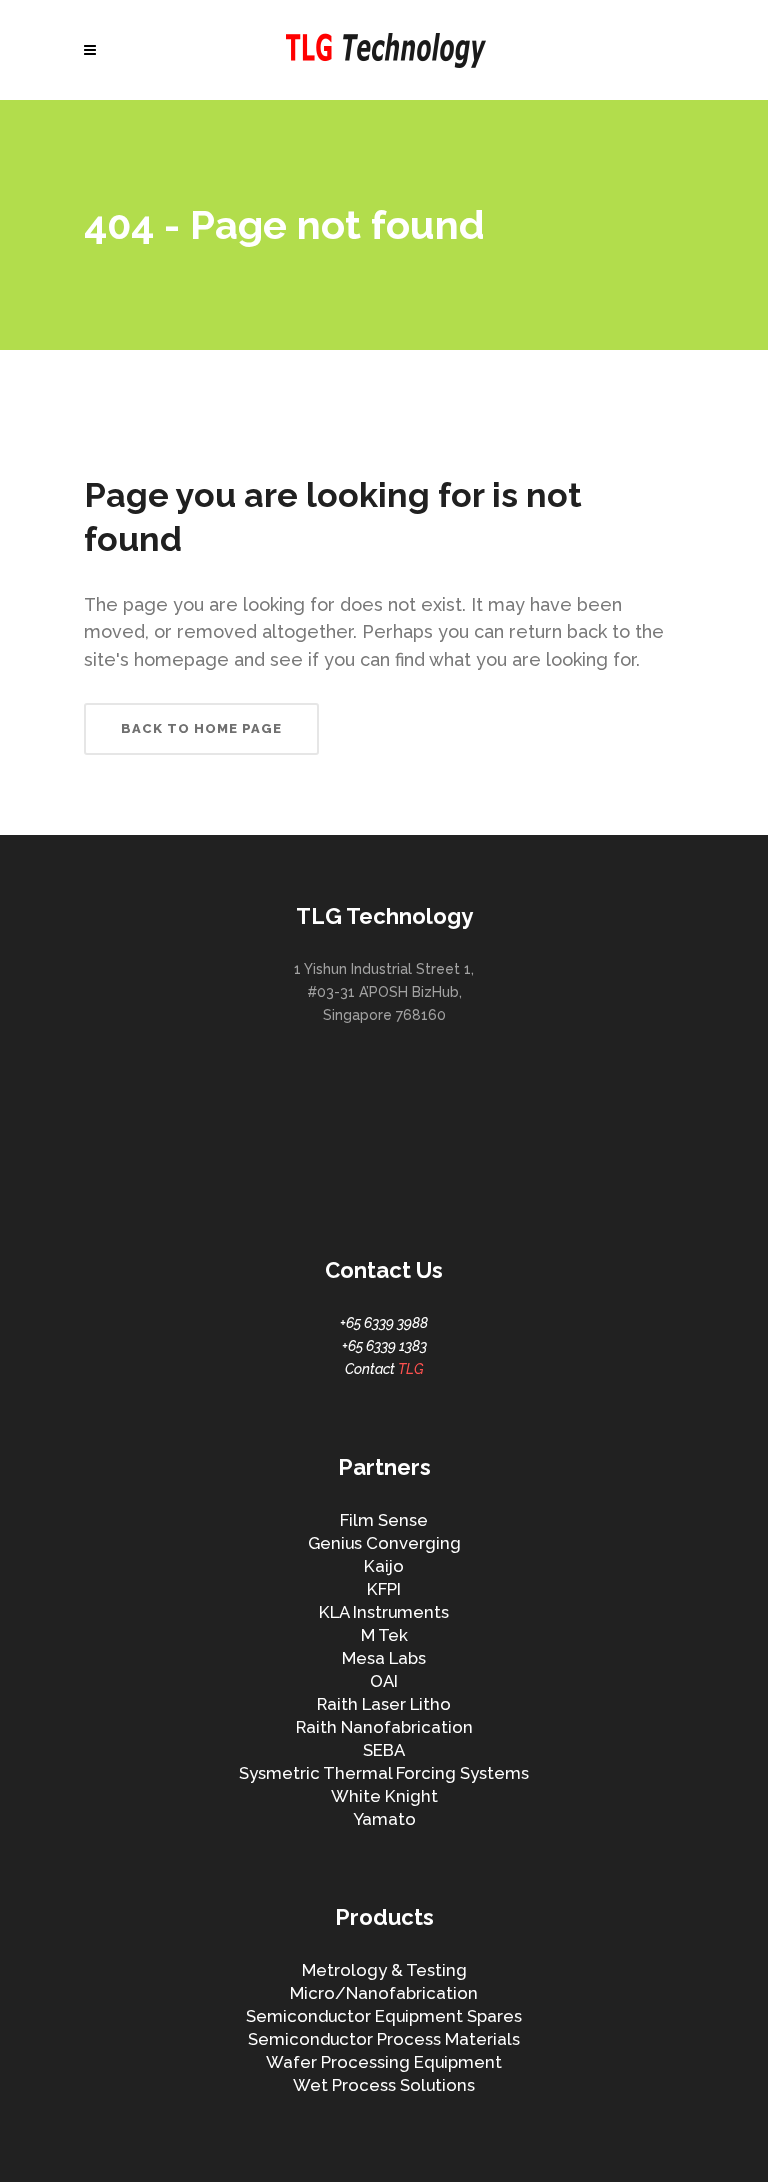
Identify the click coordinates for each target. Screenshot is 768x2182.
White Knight (384, 1796)
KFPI (384, 1589)
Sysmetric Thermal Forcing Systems (384, 1773)
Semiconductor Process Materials (384, 2039)
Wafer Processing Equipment (384, 2062)
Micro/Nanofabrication (384, 1993)
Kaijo (384, 1566)
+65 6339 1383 (384, 1346)
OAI (384, 1681)
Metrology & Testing (384, 1970)
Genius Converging (384, 1543)
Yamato (384, 1819)
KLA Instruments (384, 1612)
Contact (384, 1369)
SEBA (384, 1750)
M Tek (384, 1635)
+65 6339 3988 (384, 1323)
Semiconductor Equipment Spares (384, 2016)
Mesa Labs (384, 1658)
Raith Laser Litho (384, 1704)
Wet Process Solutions (384, 2085)
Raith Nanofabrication (384, 1727)
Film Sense (384, 1520)
